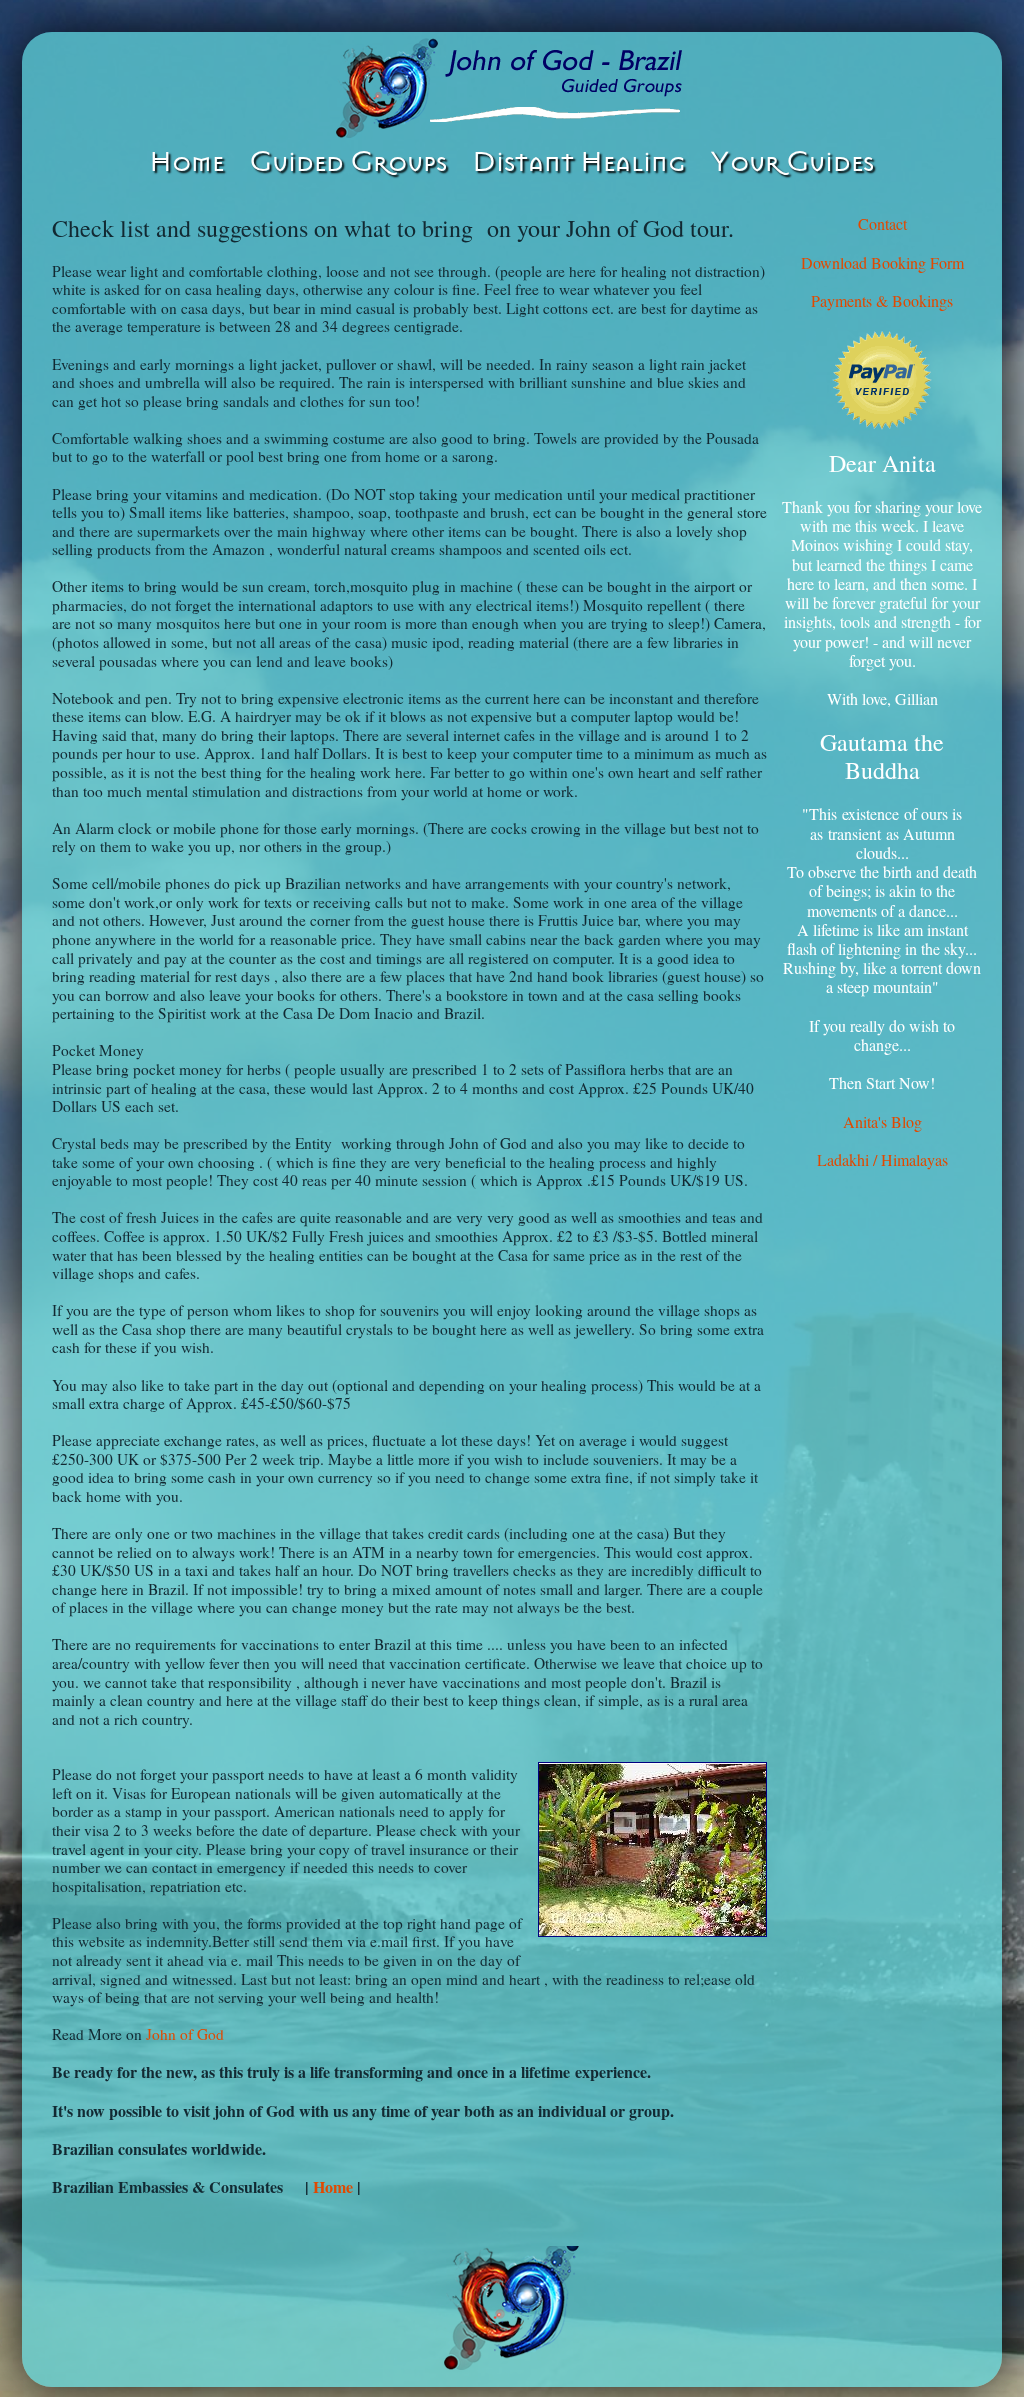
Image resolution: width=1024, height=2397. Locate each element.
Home (335, 2186)
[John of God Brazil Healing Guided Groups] (512, 88)
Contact (882, 223)
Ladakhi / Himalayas (882, 1159)
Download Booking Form (882, 262)
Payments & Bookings (882, 300)
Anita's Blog (882, 1121)
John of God (185, 2034)
